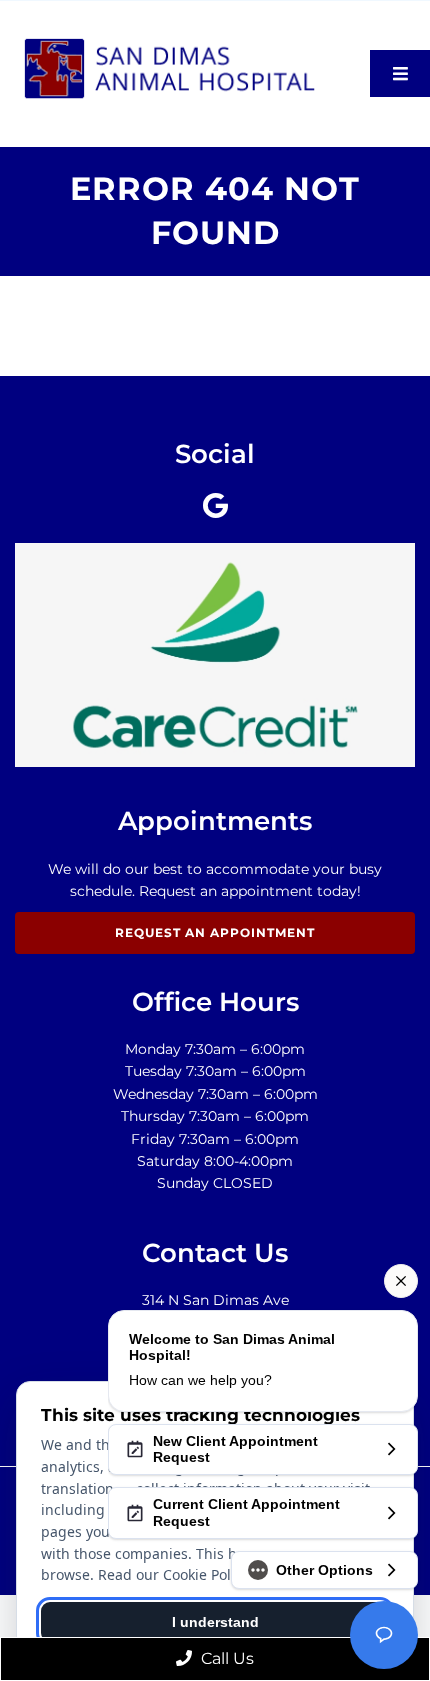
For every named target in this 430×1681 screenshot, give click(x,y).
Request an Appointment (215, 932)
